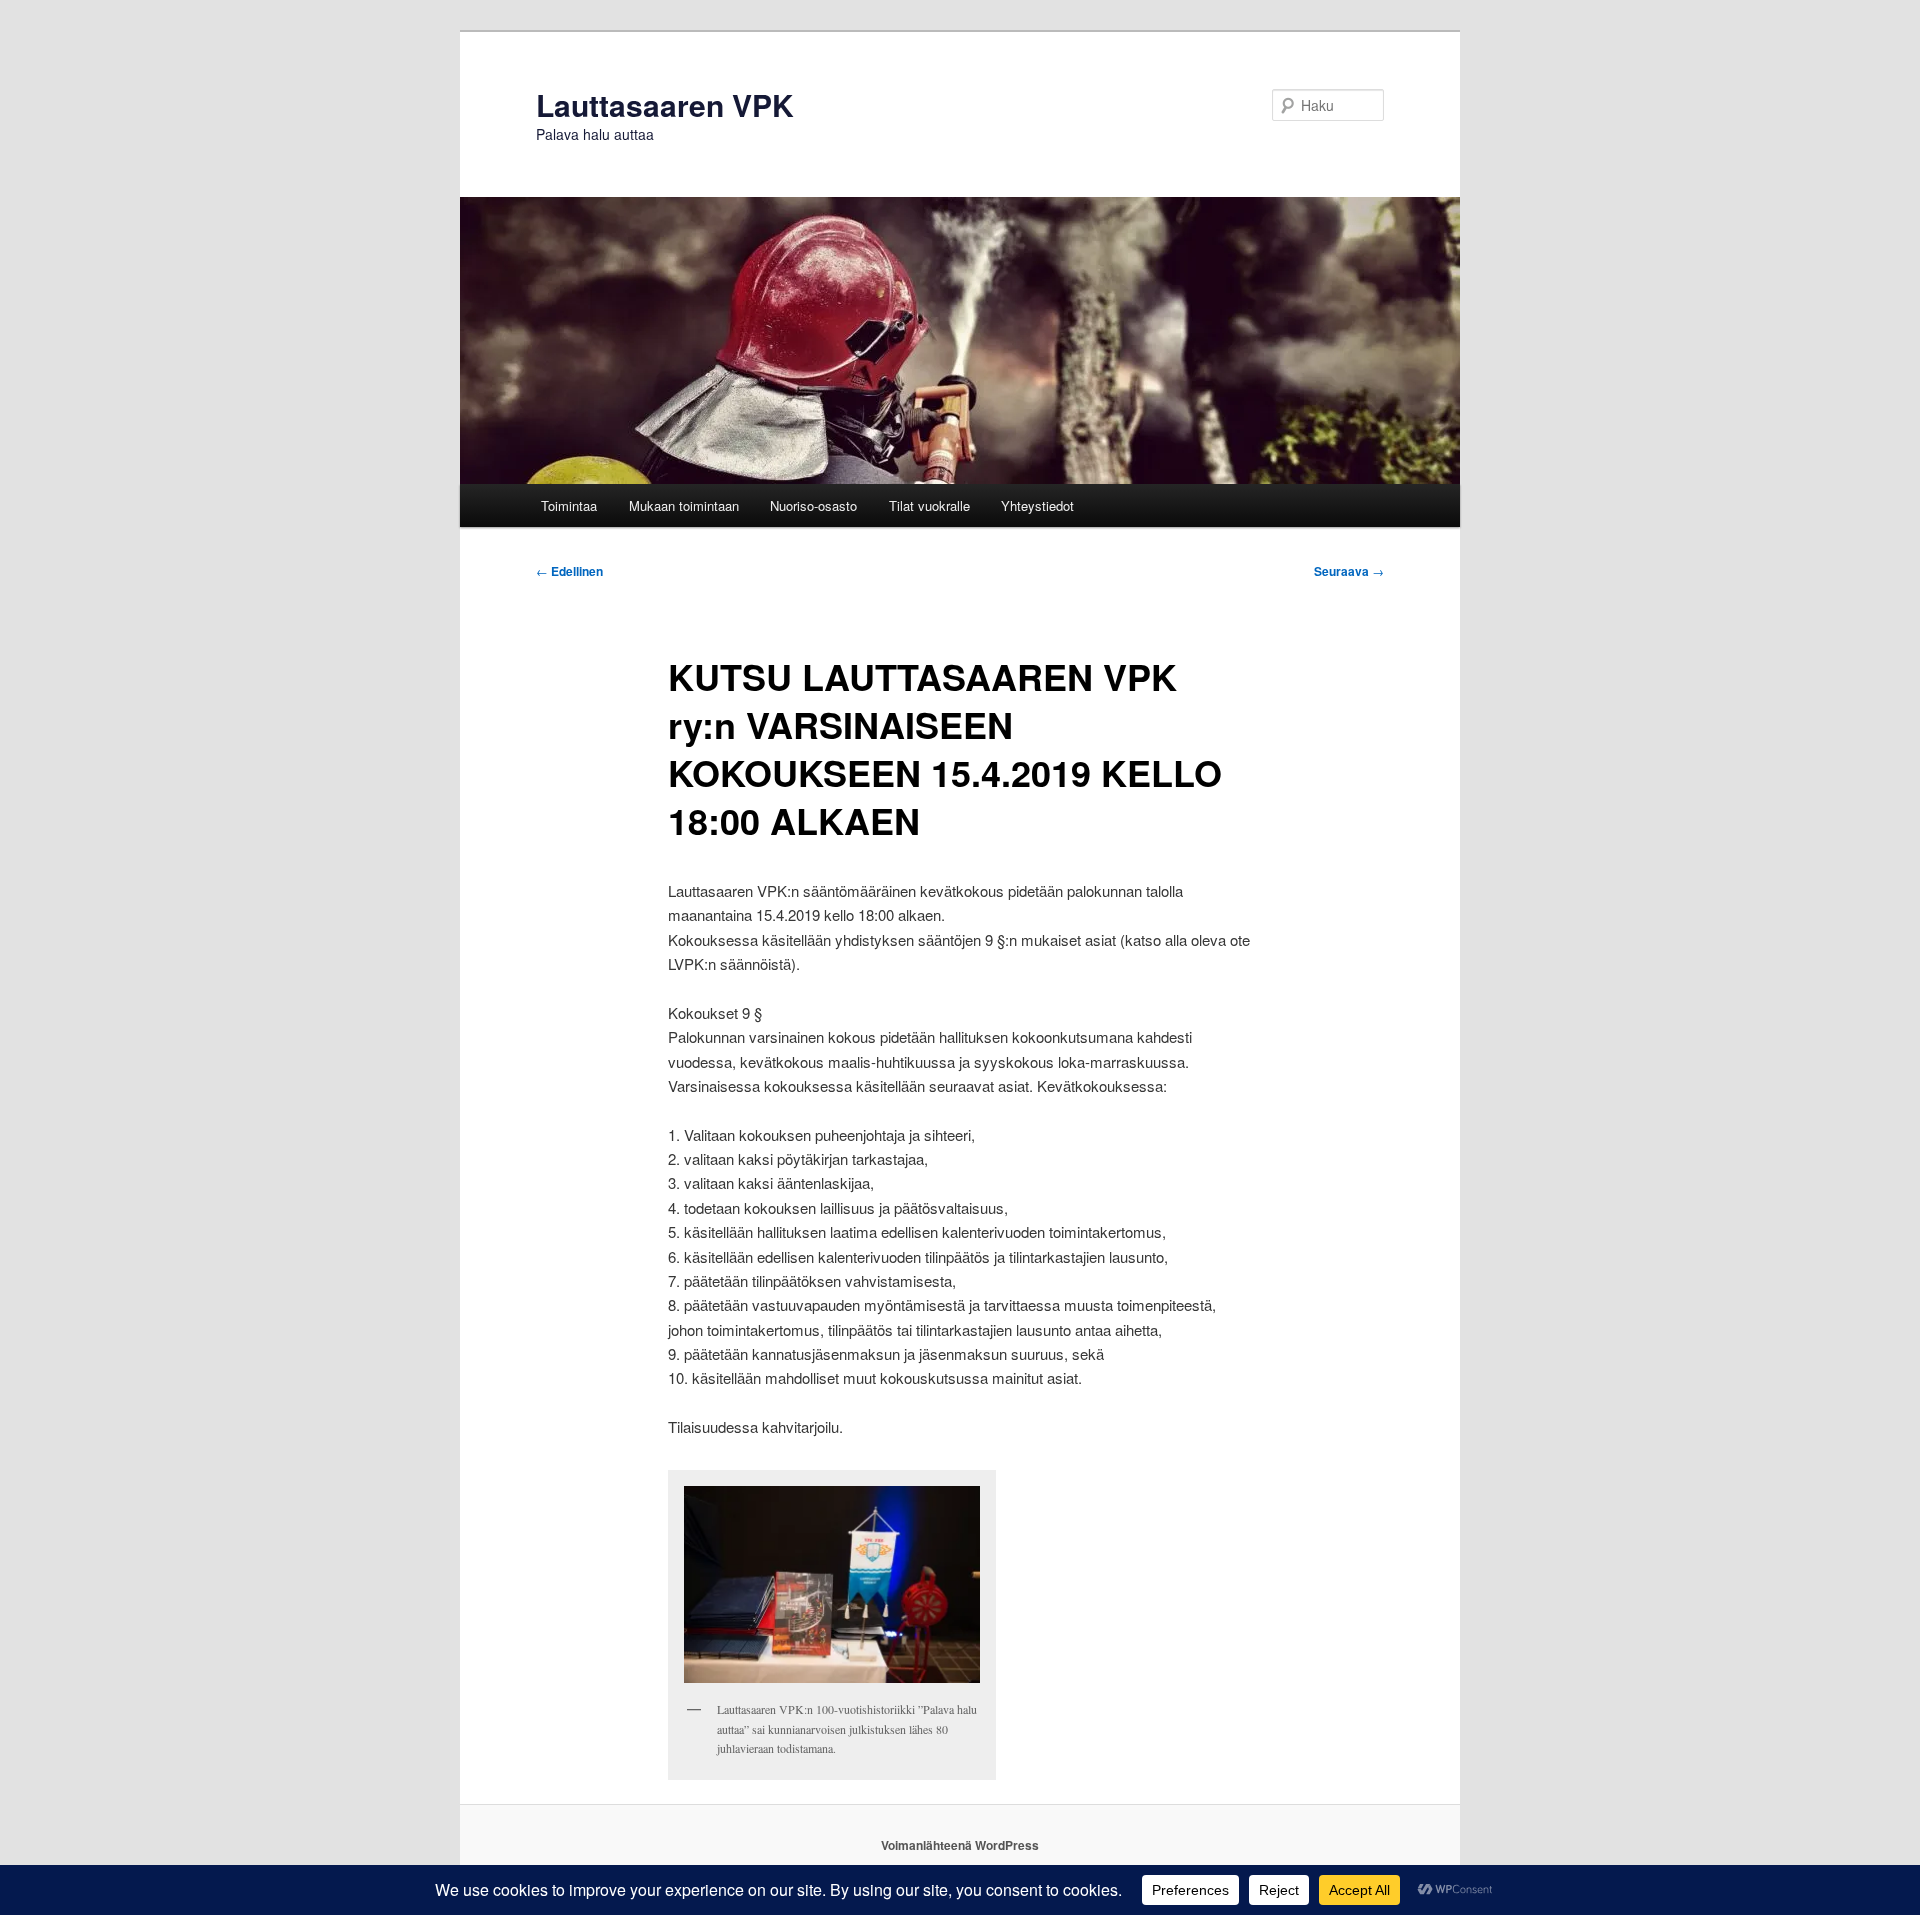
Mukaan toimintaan (684, 505)
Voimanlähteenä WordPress (960, 1845)
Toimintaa (569, 505)
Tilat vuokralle (929, 505)
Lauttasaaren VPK (665, 104)
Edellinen (569, 571)
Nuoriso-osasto (813, 505)
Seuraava (1349, 571)
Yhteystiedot (1037, 505)
